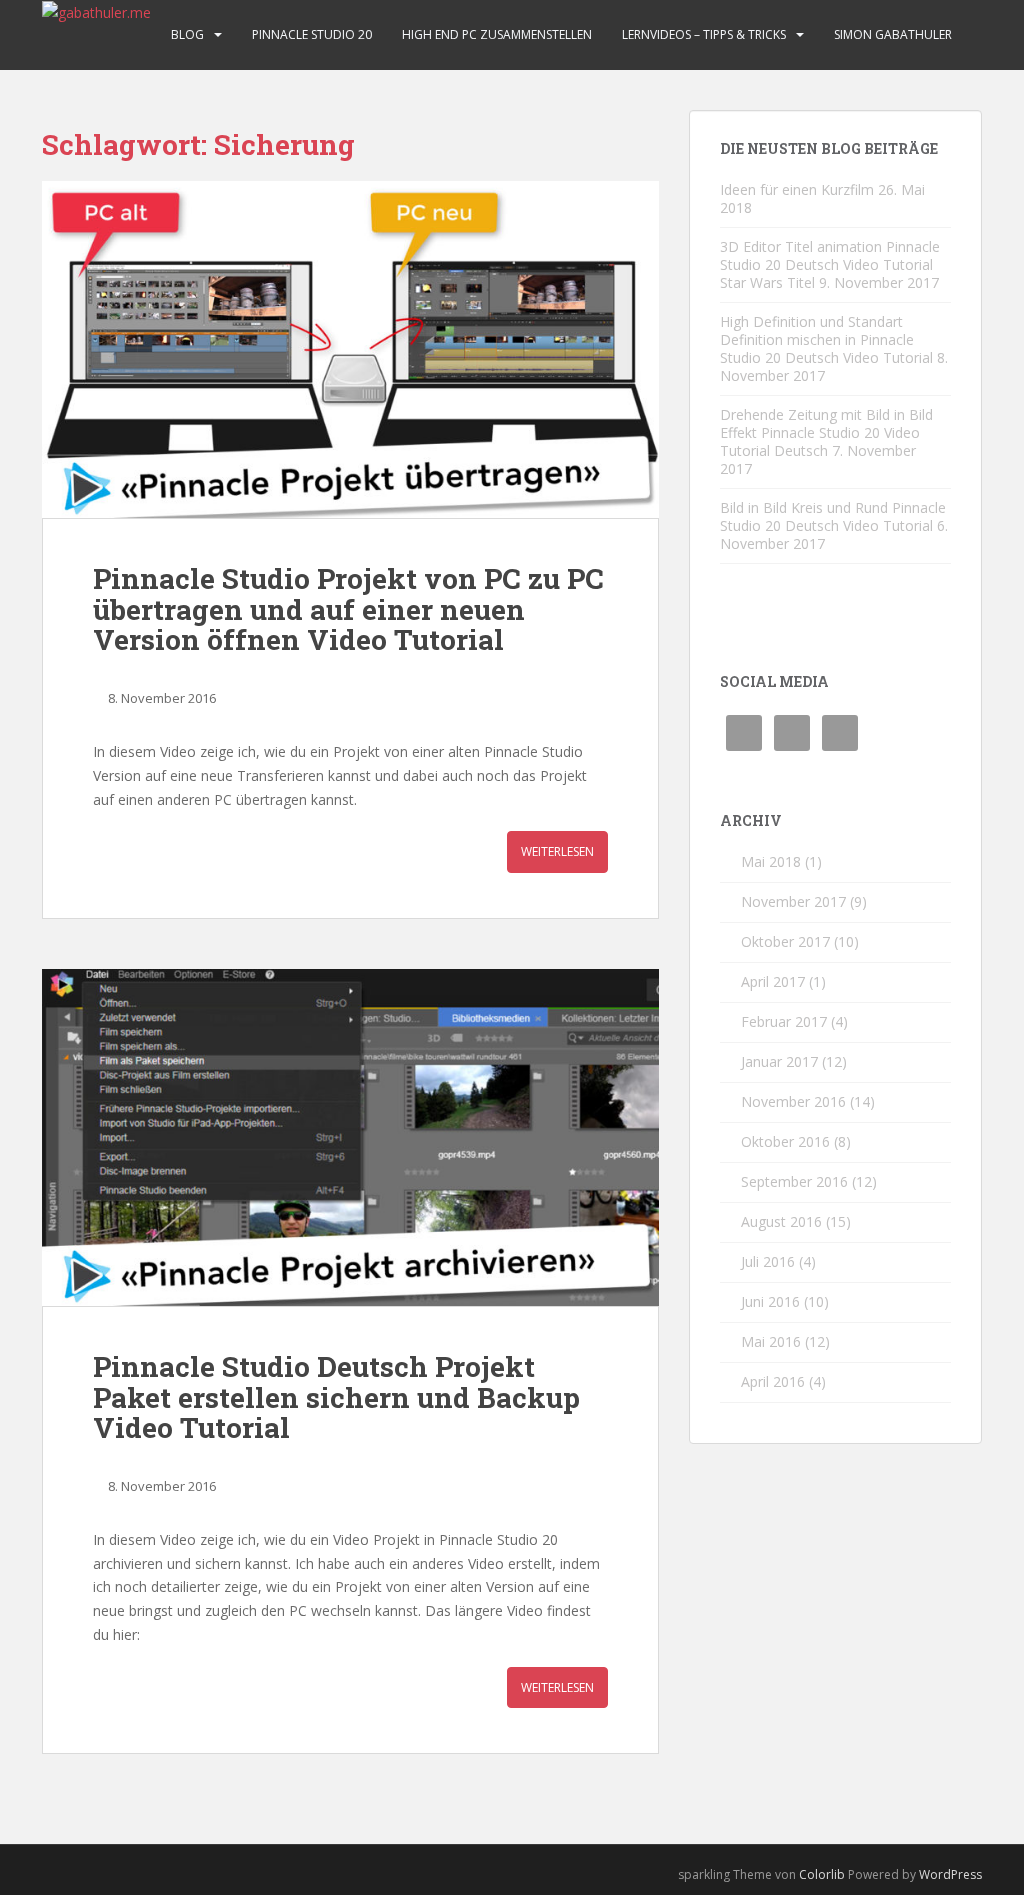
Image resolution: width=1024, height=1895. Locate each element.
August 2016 (781, 1221)
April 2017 (773, 981)
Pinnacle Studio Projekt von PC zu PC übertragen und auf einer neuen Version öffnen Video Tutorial (348, 609)
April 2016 (773, 1381)
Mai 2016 (771, 1341)
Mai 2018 (771, 861)
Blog (187, 34)
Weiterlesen (557, 851)
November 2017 (793, 901)
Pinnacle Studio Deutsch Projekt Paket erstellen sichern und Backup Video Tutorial (336, 1397)
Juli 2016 (768, 1261)
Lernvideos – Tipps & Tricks (704, 34)
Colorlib (822, 1874)
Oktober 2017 (785, 941)
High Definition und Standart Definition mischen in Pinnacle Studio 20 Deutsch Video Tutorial (826, 339)
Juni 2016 (770, 1301)
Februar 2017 (784, 1021)
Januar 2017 (779, 1061)
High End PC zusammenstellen (497, 34)
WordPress (950, 1874)
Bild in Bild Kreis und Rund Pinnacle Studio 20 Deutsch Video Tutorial (833, 516)
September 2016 (794, 1181)
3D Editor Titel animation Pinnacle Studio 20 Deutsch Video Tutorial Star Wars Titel (830, 264)
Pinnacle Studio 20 (312, 34)
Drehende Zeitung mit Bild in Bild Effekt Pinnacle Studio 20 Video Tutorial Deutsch (826, 432)
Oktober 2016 (785, 1141)
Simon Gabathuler (893, 34)
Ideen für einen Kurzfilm (797, 189)
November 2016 (793, 1101)
